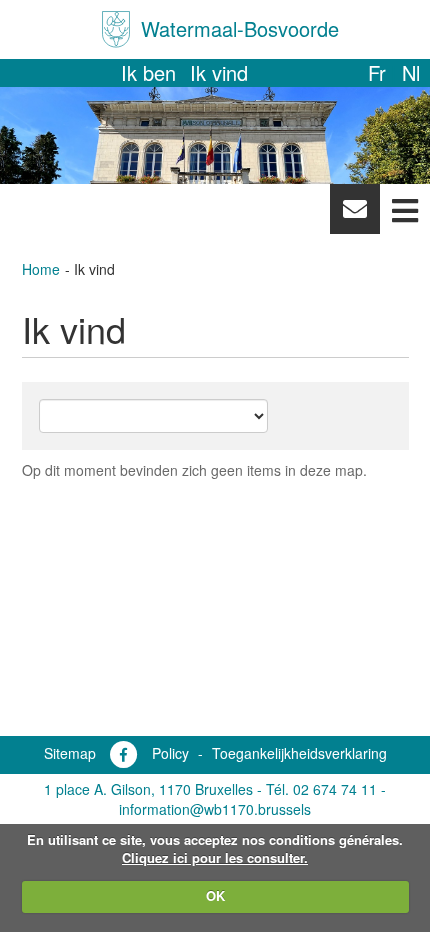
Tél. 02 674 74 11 (321, 789)
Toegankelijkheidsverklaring (299, 753)
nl (411, 72)
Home (41, 269)
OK (215, 895)
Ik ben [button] (148, 72)
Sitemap (70, 753)
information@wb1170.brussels (215, 809)
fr (377, 72)
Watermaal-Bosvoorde (240, 28)
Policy (170, 753)
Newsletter (354, 214)
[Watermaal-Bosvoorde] (116, 29)
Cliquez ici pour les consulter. (215, 857)
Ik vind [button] (219, 72)
